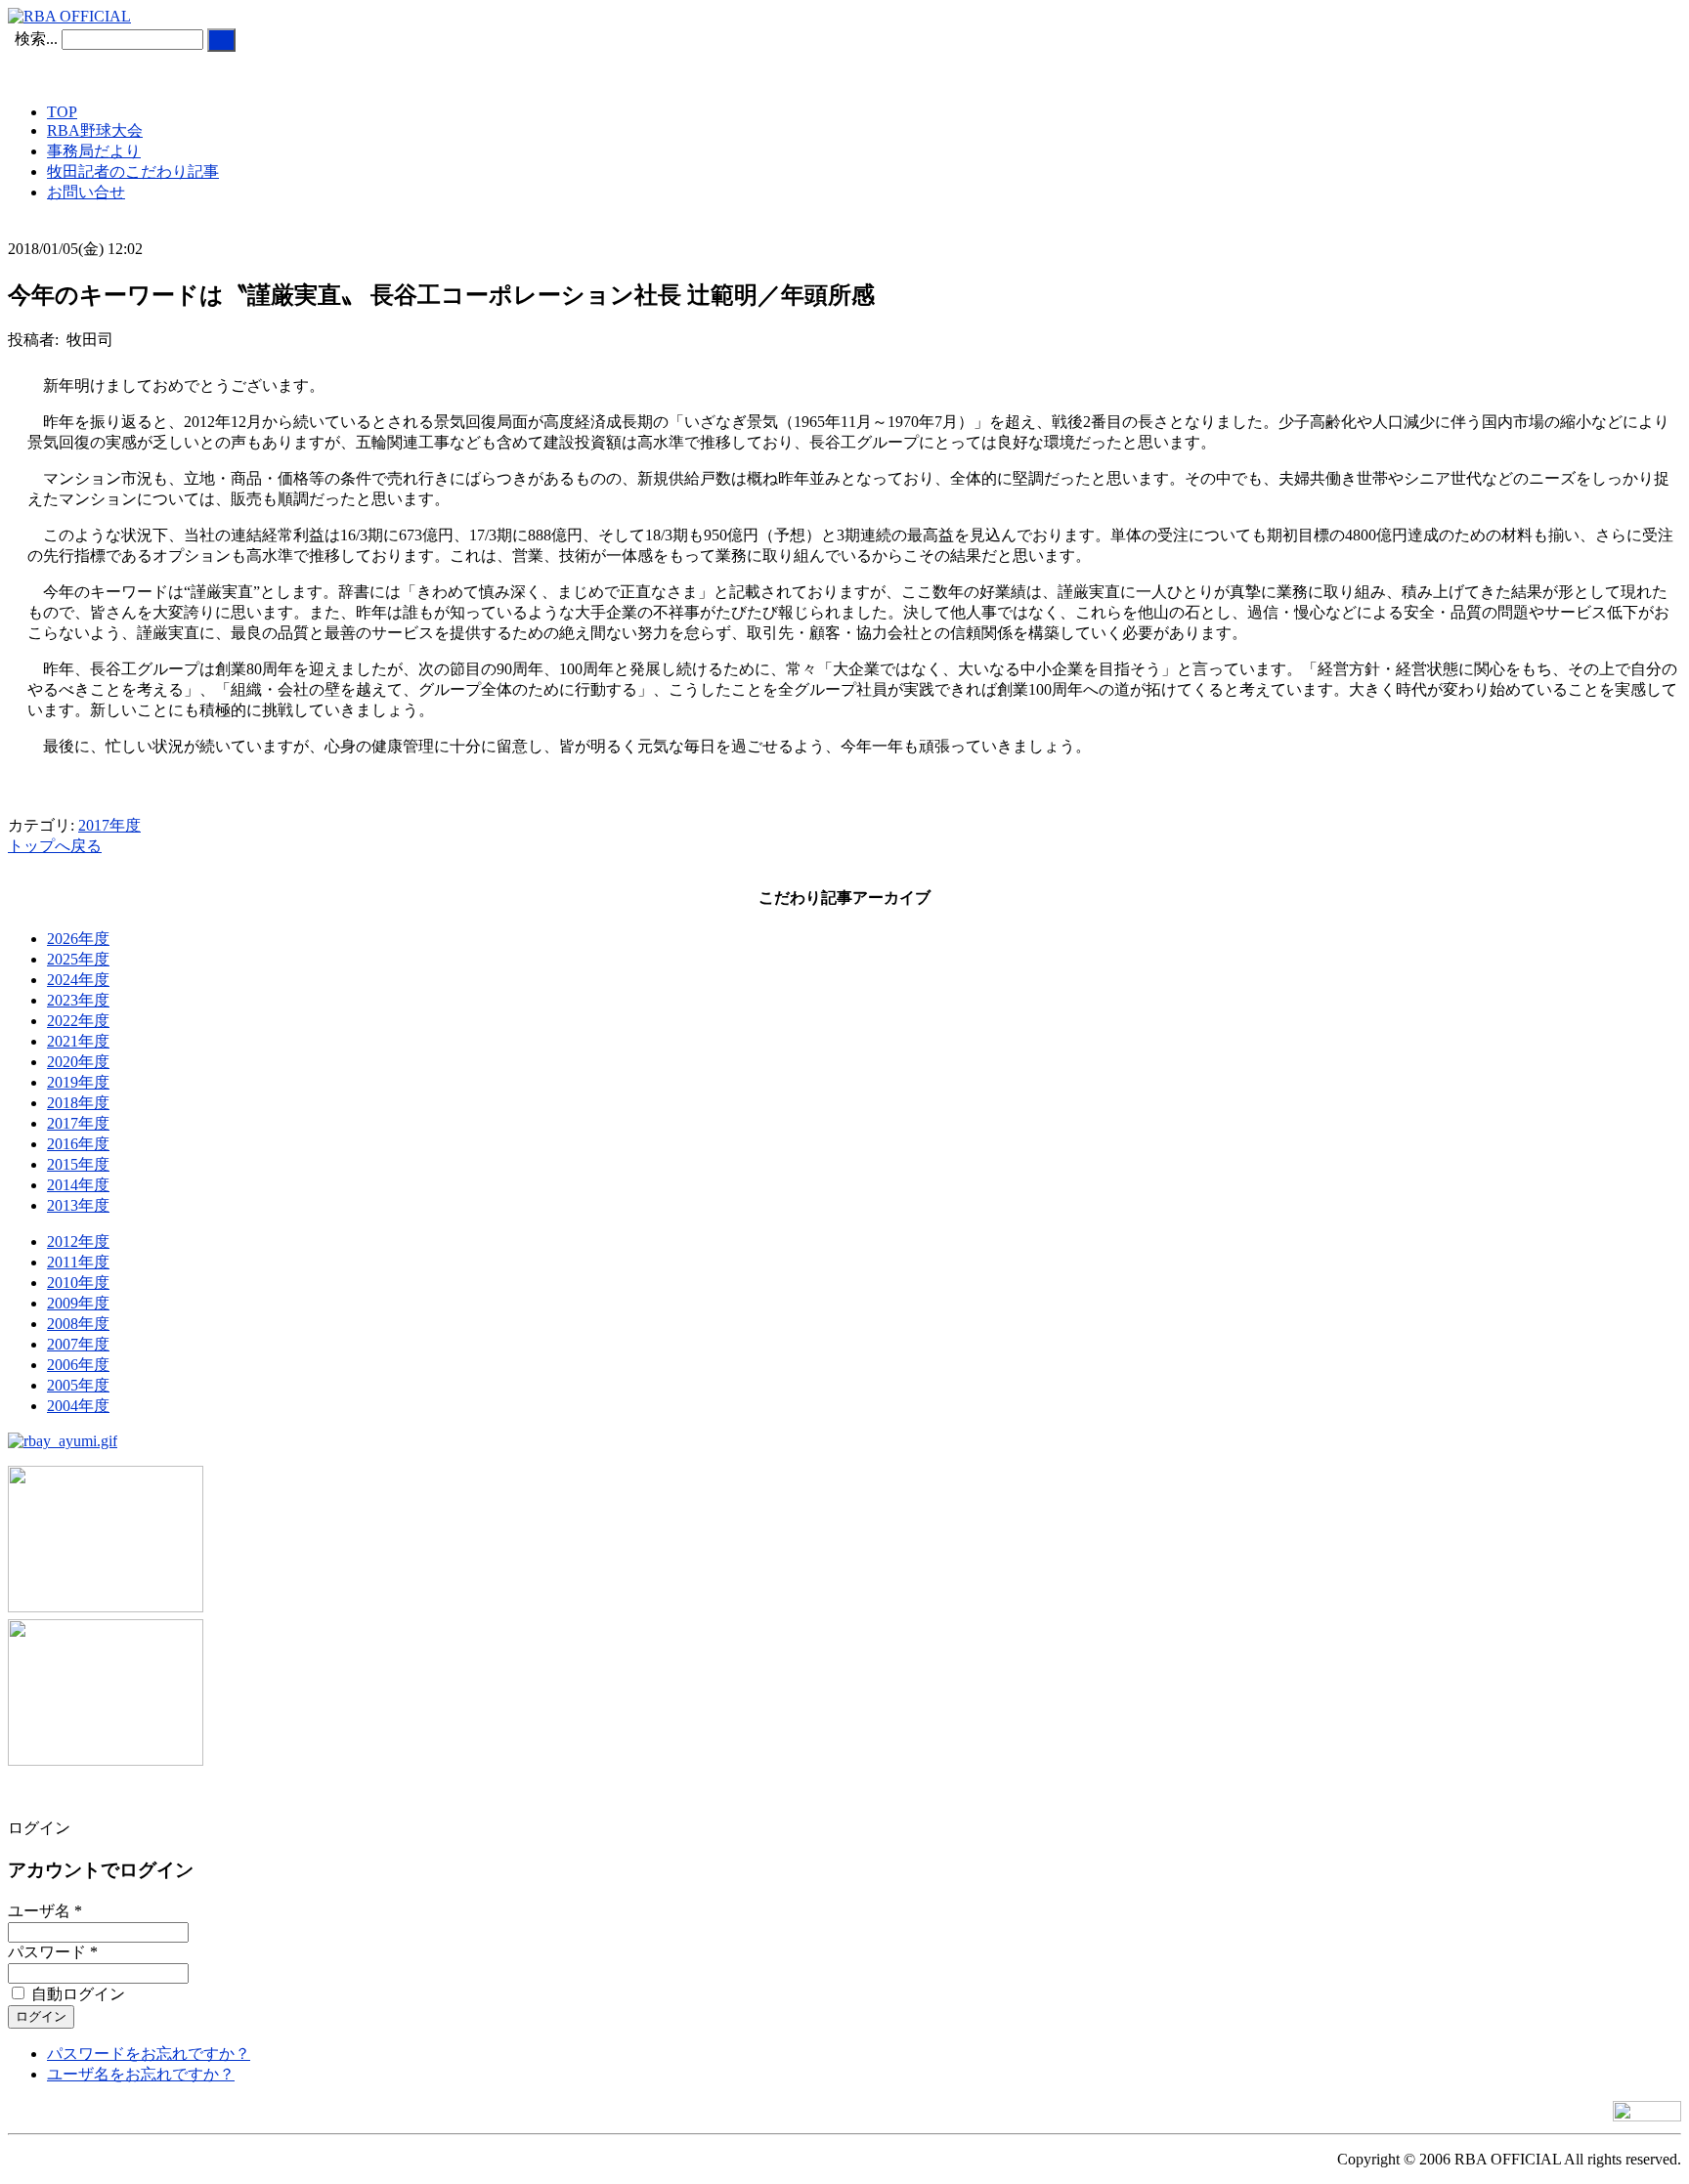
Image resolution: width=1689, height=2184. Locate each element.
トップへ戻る (55, 846)
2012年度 (78, 1242)
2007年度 (78, 1344)
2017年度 (109, 825)
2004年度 (78, 1406)
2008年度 (78, 1324)
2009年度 (78, 1303)
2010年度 (78, 1283)
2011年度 (78, 1262)
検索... (36, 39)
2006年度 (78, 1365)
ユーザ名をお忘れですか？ (141, 2074)
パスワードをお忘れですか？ (149, 2054)
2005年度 (78, 1385)
